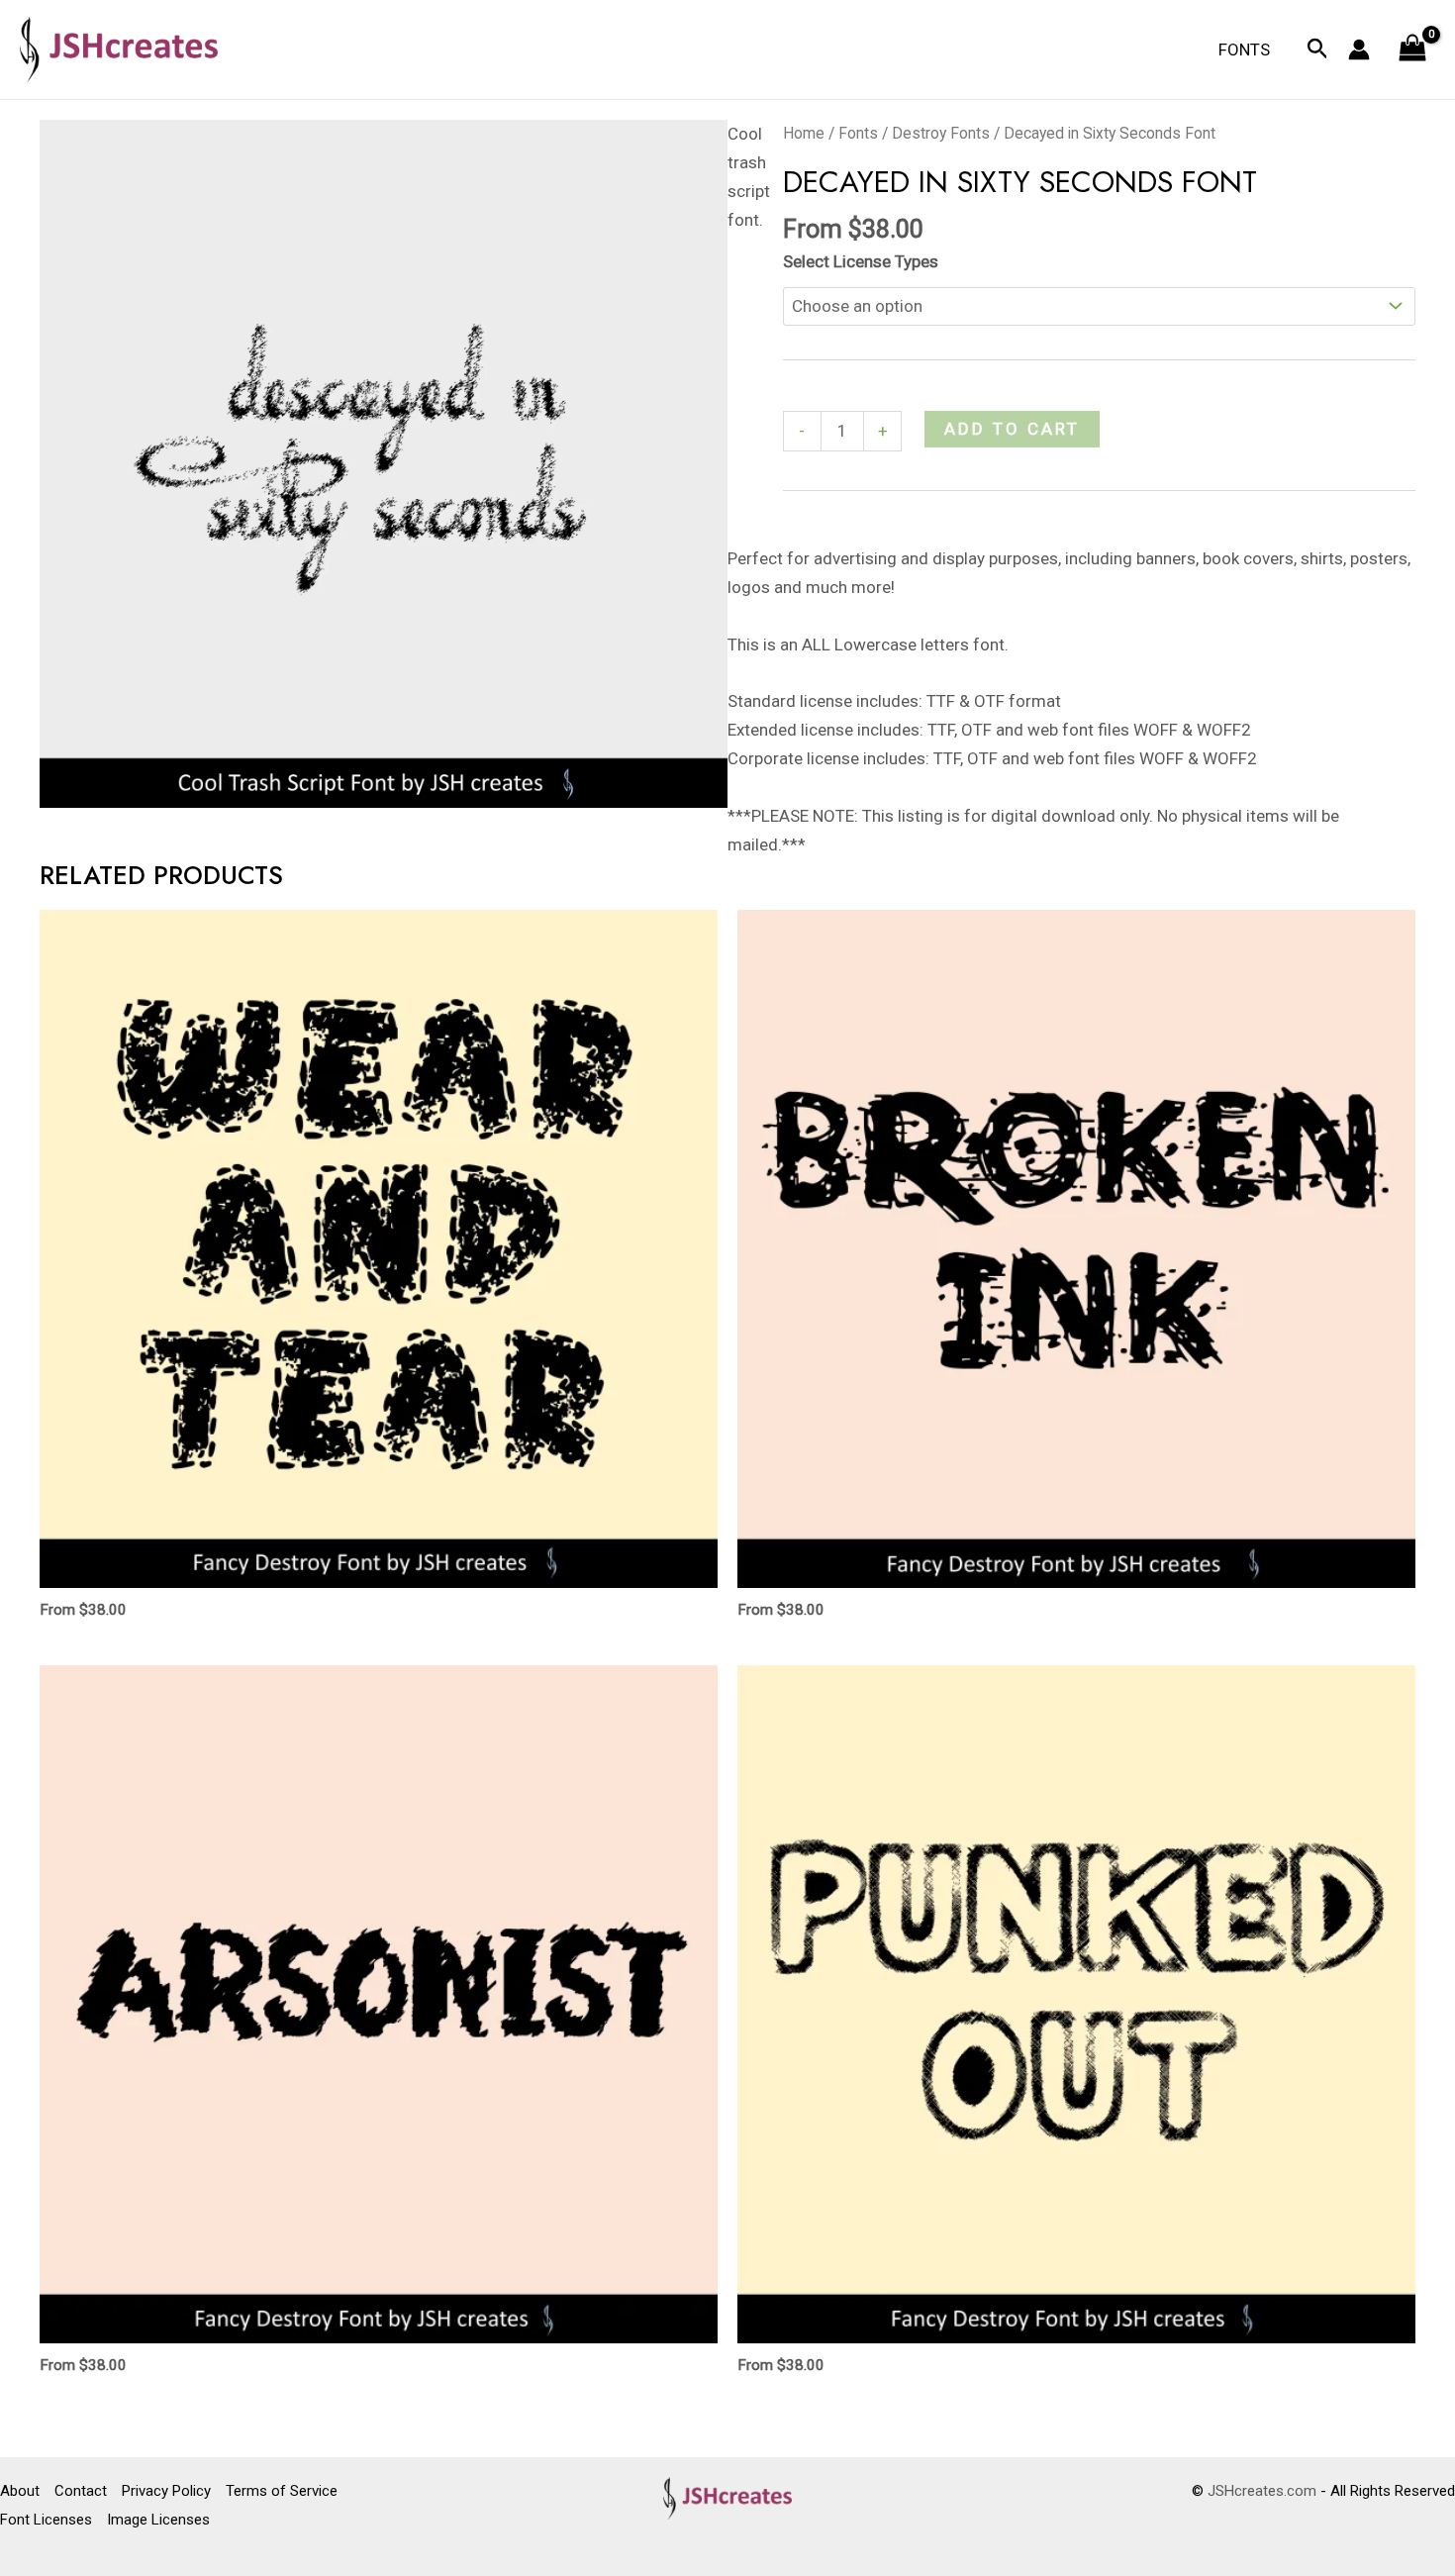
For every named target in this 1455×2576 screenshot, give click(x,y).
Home (804, 133)
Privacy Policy (166, 2491)
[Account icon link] (1359, 50)
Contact (81, 2491)
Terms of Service (282, 2491)
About (20, 2491)
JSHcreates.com (1262, 2491)
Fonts (1244, 50)
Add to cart (1012, 429)
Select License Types (861, 261)
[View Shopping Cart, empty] (1412, 50)
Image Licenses (158, 2520)
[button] (1318, 50)
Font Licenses (46, 2520)
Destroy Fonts (941, 133)
